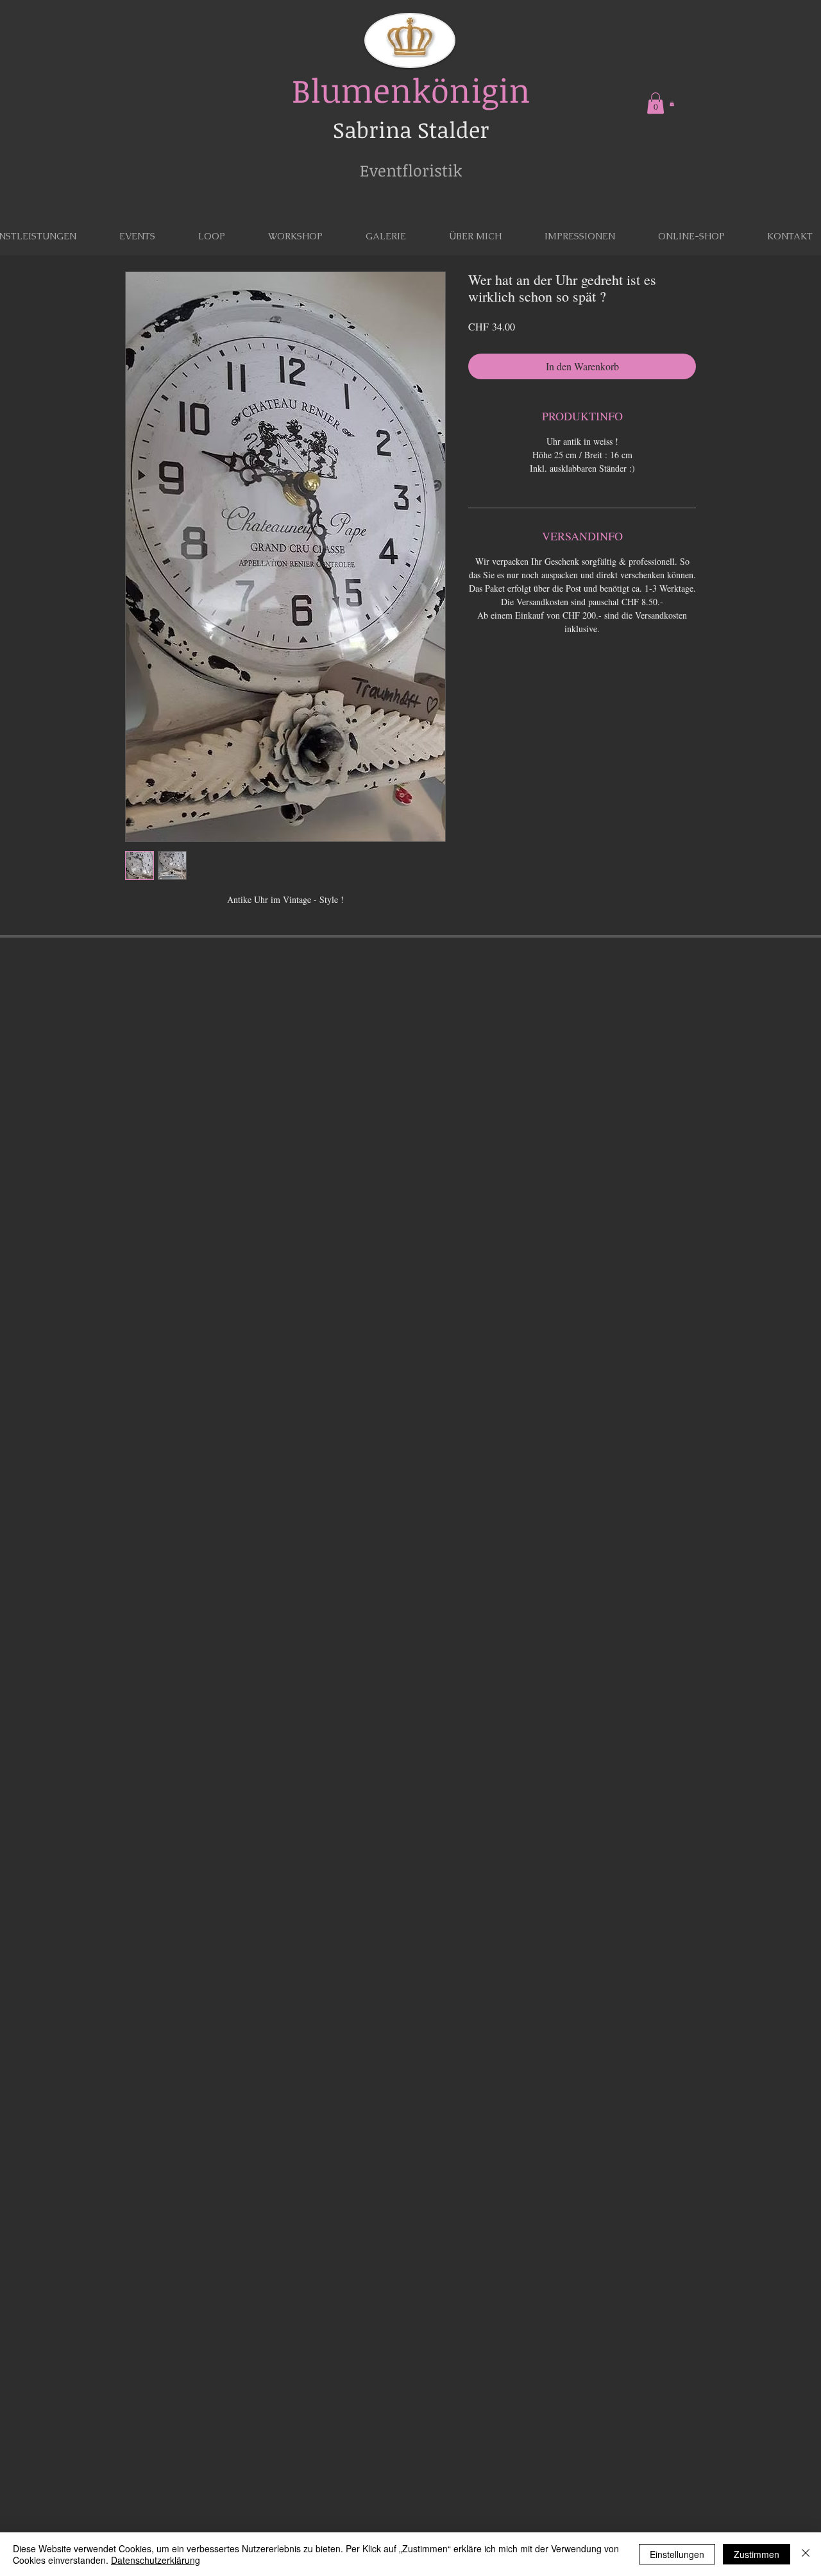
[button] (656, 103)
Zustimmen (757, 2554)
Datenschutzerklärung (156, 2560)
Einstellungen (677, 2554)
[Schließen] (806, 2554)
